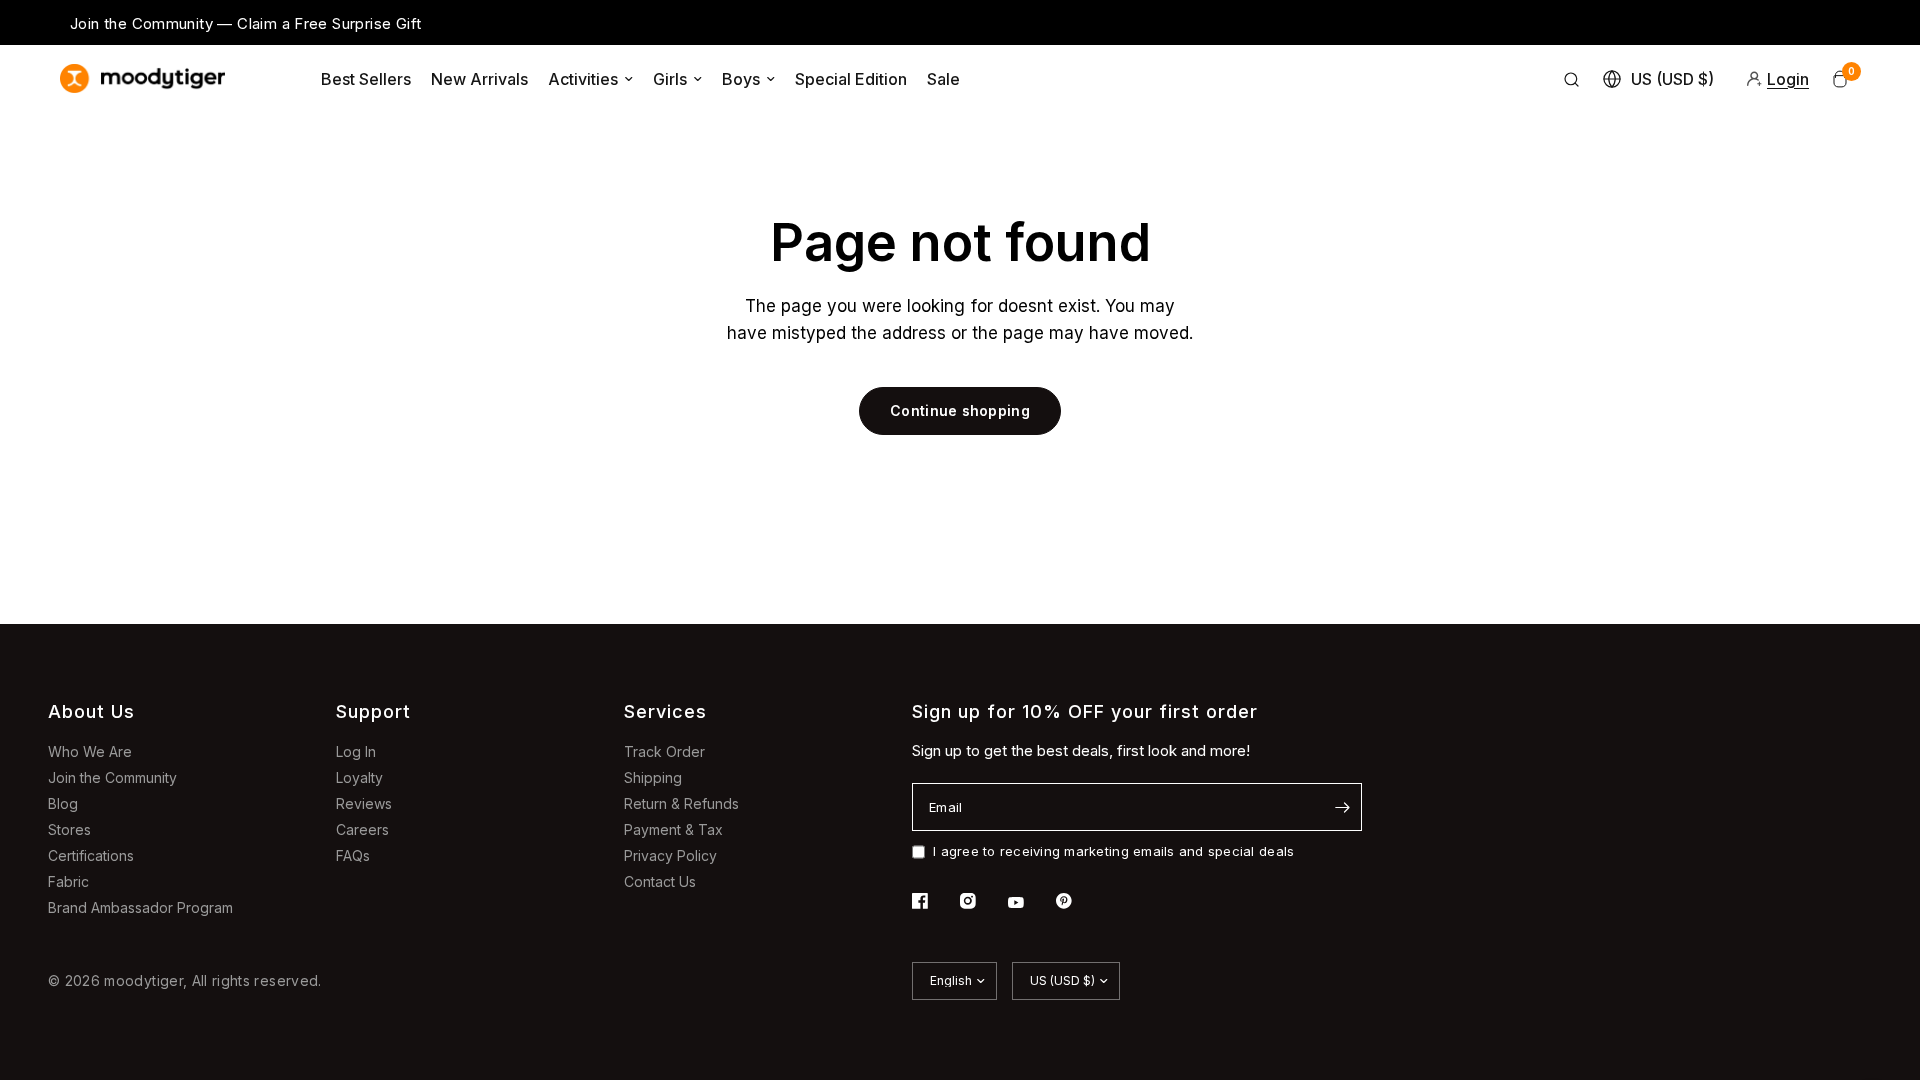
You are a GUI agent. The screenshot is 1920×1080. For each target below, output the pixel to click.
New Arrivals (479, 79)
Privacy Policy (670, 855)
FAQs (353, 855)
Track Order (664, 751)
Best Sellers (366, 79)
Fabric (68, 881)
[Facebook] (934, 901)
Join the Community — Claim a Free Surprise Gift (245, 23)
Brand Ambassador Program (140, 907)
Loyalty (359, 777)
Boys (741, 79)
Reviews (364, 803)
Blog (63, 803)
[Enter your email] (1342, 807)
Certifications (91, 855)
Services (665, 711)
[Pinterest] (1078, 901)
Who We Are (90, 751)
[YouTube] (1030, 903)
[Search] (1572, 79)
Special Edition (851, 79)
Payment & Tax (673, 829)
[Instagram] (982, 901)
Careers (362, 829)
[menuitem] (366, 79)
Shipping (653, 777)
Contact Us (660, 881)
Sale (943, 79)
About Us (91, 711)
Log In (356, 751)
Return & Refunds (681, 803)
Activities (583, 79)
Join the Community (112, 777)
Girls (670, 79)
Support (373, 711)
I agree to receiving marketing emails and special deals (1113, 851)
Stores (69, 829)
